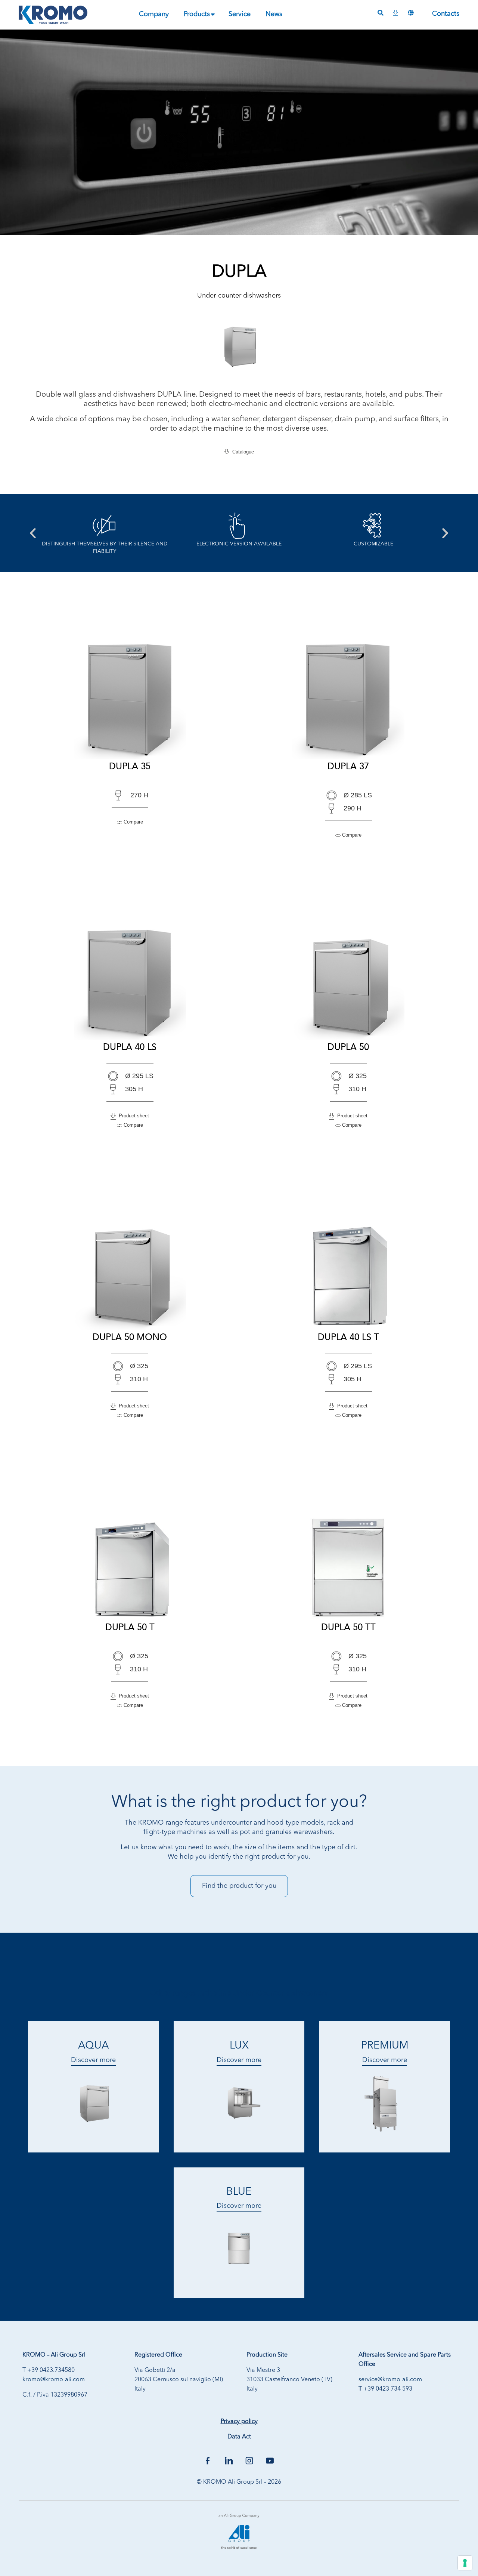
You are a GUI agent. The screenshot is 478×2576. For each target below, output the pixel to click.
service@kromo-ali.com (390, 2380)
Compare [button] (133, 822)
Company (154, 14)
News (274, 14)
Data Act (239, 2437)
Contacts (446, 14)
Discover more (93, 2060)
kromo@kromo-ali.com (54, 2380)
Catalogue (242, 452)
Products (197, 14)
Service (240, 14)
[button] (33, 533)
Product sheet (132, 1116)
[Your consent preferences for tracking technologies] (465, 2563)
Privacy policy (239, 2422)
